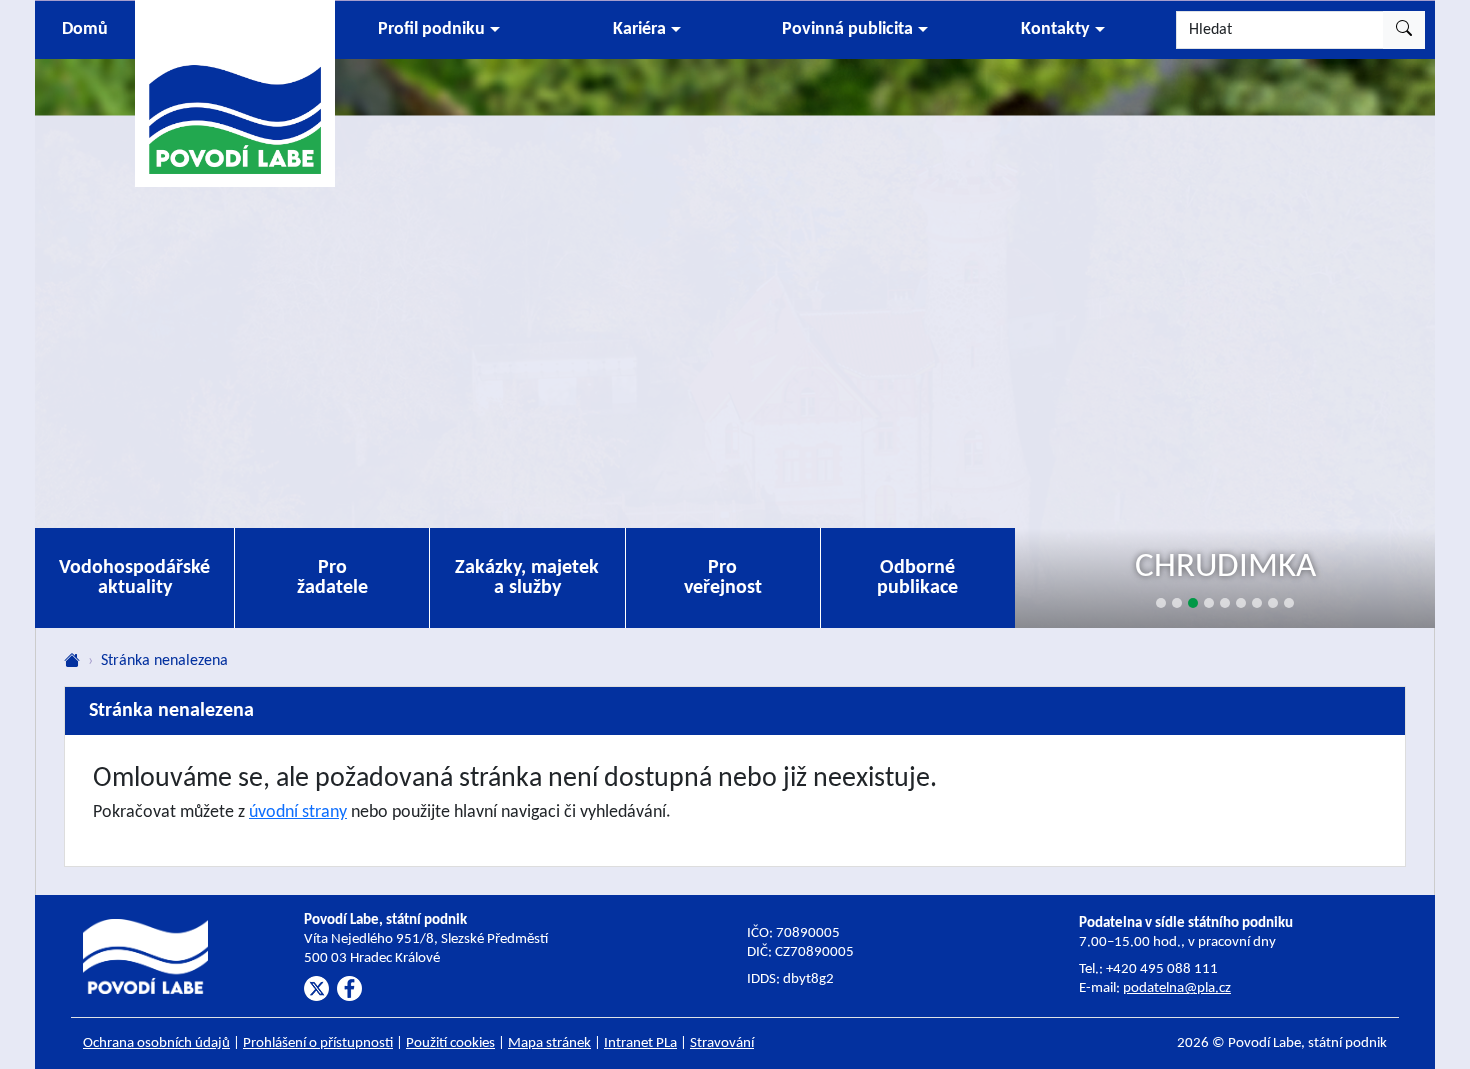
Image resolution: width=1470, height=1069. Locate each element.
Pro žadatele (332, 578)
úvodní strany (298, 812)
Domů (85, 29)
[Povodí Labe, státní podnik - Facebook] (349, 988)
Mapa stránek (549, 1043)
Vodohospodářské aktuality (134, 578)
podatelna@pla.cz (1177, 988)
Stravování (722, 1043)
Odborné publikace (917, 578)
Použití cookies (450, 1043)
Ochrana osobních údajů (156, 1043)
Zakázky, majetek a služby (527, 578)
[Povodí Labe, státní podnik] (235, 92)
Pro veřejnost (723, 578)
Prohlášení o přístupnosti (318, 1043)
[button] (439, 30)
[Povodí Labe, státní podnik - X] (316, 988)
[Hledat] (1404, 30)
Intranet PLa (640, 1043)
